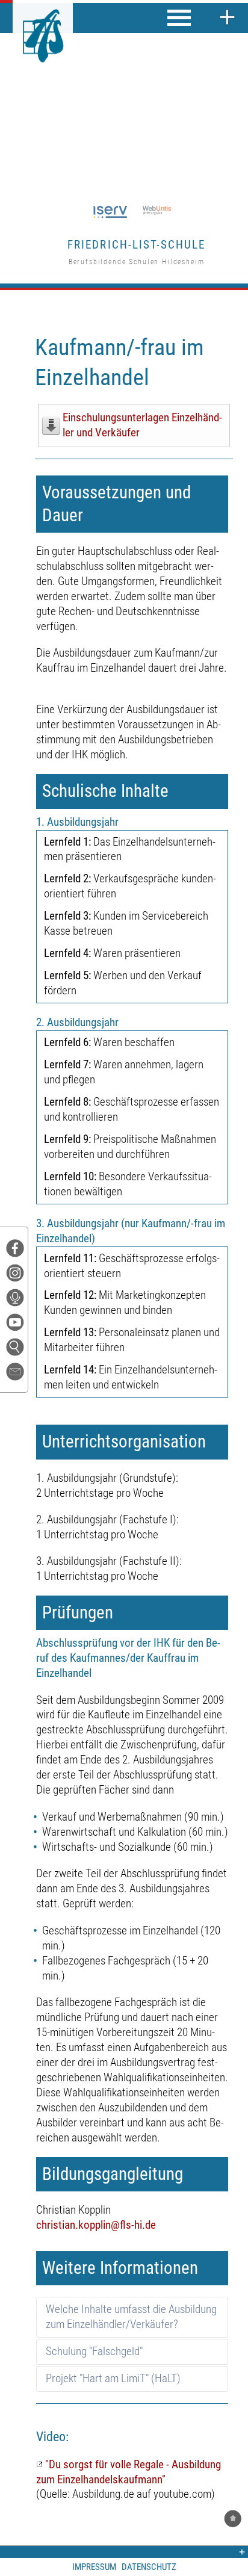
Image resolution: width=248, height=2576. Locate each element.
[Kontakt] (20, 1375)
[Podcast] (17, 1301)
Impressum (94, 2567)
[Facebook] (17, 1252)
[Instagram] (17, 1276)
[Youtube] (17, 1326)
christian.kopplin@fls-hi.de (96, 2225)
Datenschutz (149, 2567)
